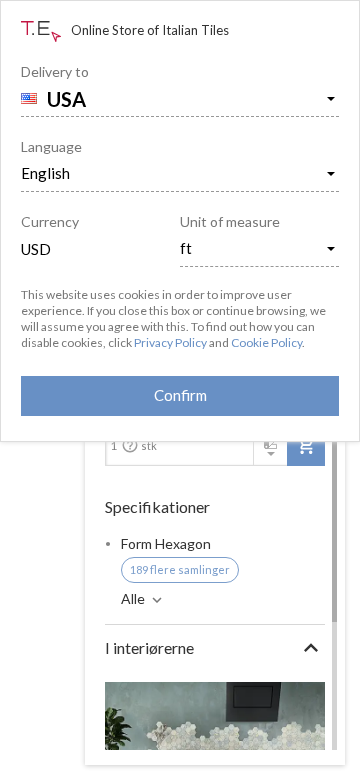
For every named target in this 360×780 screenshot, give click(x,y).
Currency (50, 221)
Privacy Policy (170, 342)
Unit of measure (230, 221)
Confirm (180, 395)
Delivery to (55, 71)
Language (51, 146)
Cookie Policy (266, 342)
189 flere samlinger (180, 569)
